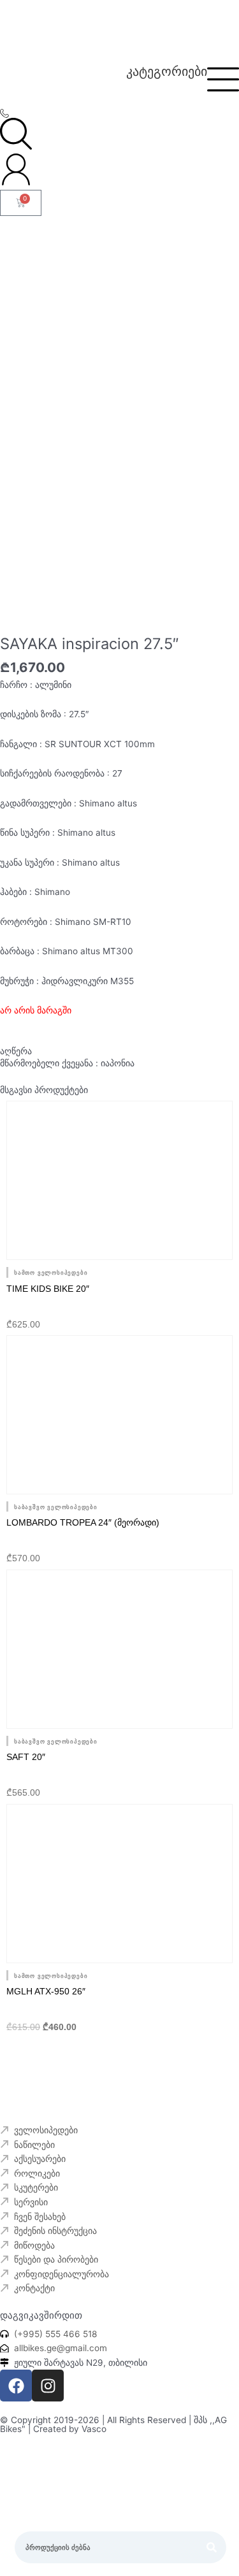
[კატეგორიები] (223, 79)
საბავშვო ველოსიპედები (56, 1507)
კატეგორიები (167, 71)
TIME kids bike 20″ (48, 1289)
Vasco (94, 2429)
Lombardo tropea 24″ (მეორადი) (83, 1522)
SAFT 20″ (26, 1757)
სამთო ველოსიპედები (51, 1273)
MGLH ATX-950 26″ (46, 1991)
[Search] (212, 2548)
